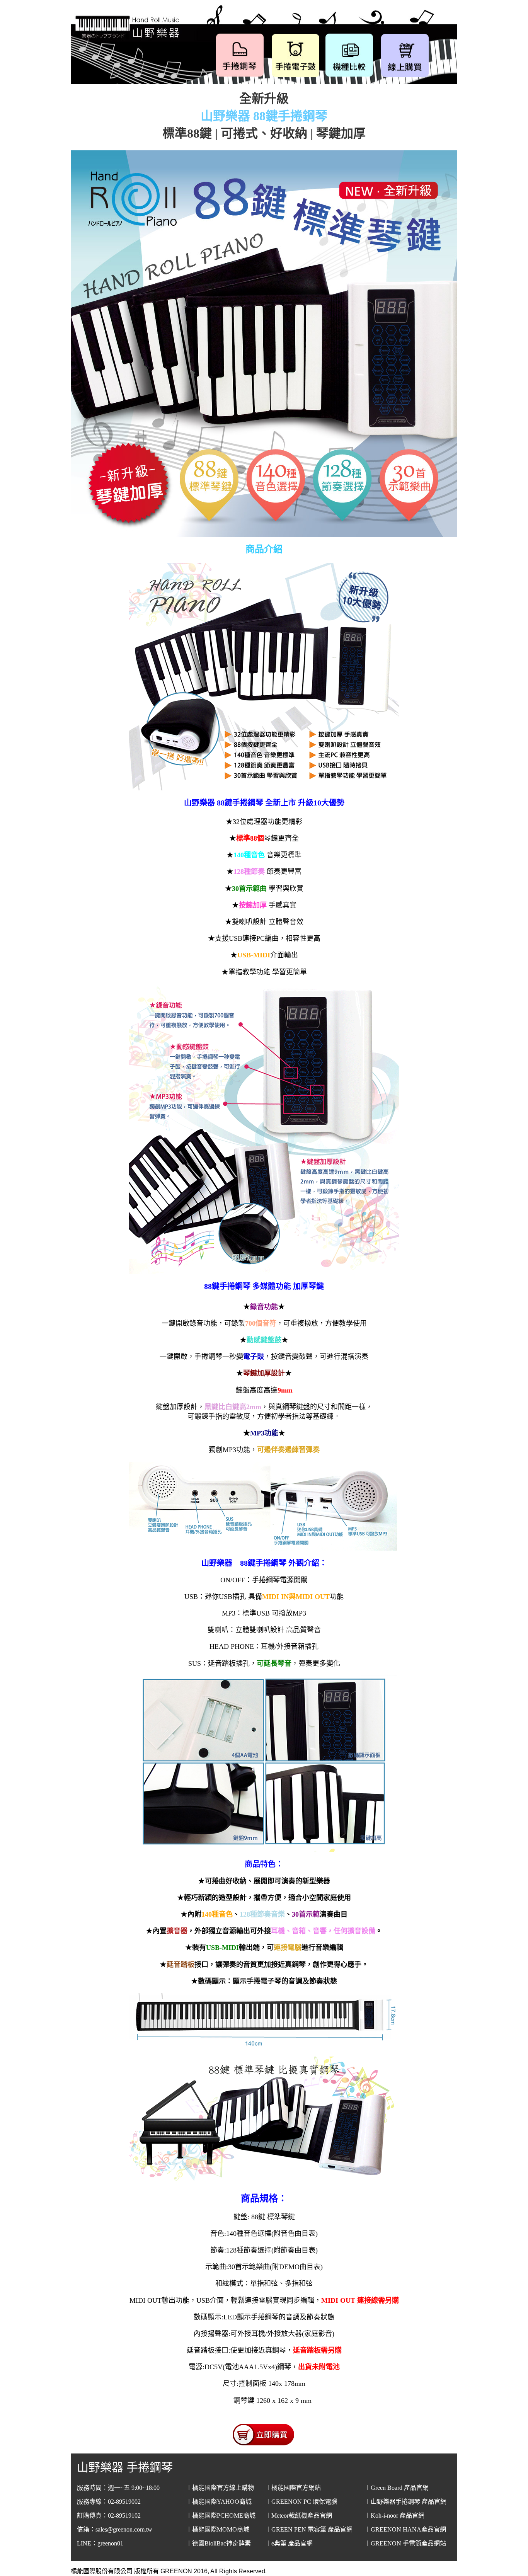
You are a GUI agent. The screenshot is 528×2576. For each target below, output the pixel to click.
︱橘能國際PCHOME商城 (221, 2516)
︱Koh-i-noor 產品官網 (394, 2516)
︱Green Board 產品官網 (397, 2488)
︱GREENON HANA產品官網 (405, 2529)
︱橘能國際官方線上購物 (220, 2488)
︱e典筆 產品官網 (289, 2543)
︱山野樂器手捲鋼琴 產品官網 (405, 2502)
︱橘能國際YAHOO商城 (219, 2502)
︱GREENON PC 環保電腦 (301, 2502)
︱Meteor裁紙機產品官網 (299, 2516)
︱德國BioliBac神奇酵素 (218, 2543)
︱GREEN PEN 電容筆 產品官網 (309, 2529)
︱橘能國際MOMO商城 (218, 2529)
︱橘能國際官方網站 (293, 2488)
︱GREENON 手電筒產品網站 (405, 2543)
